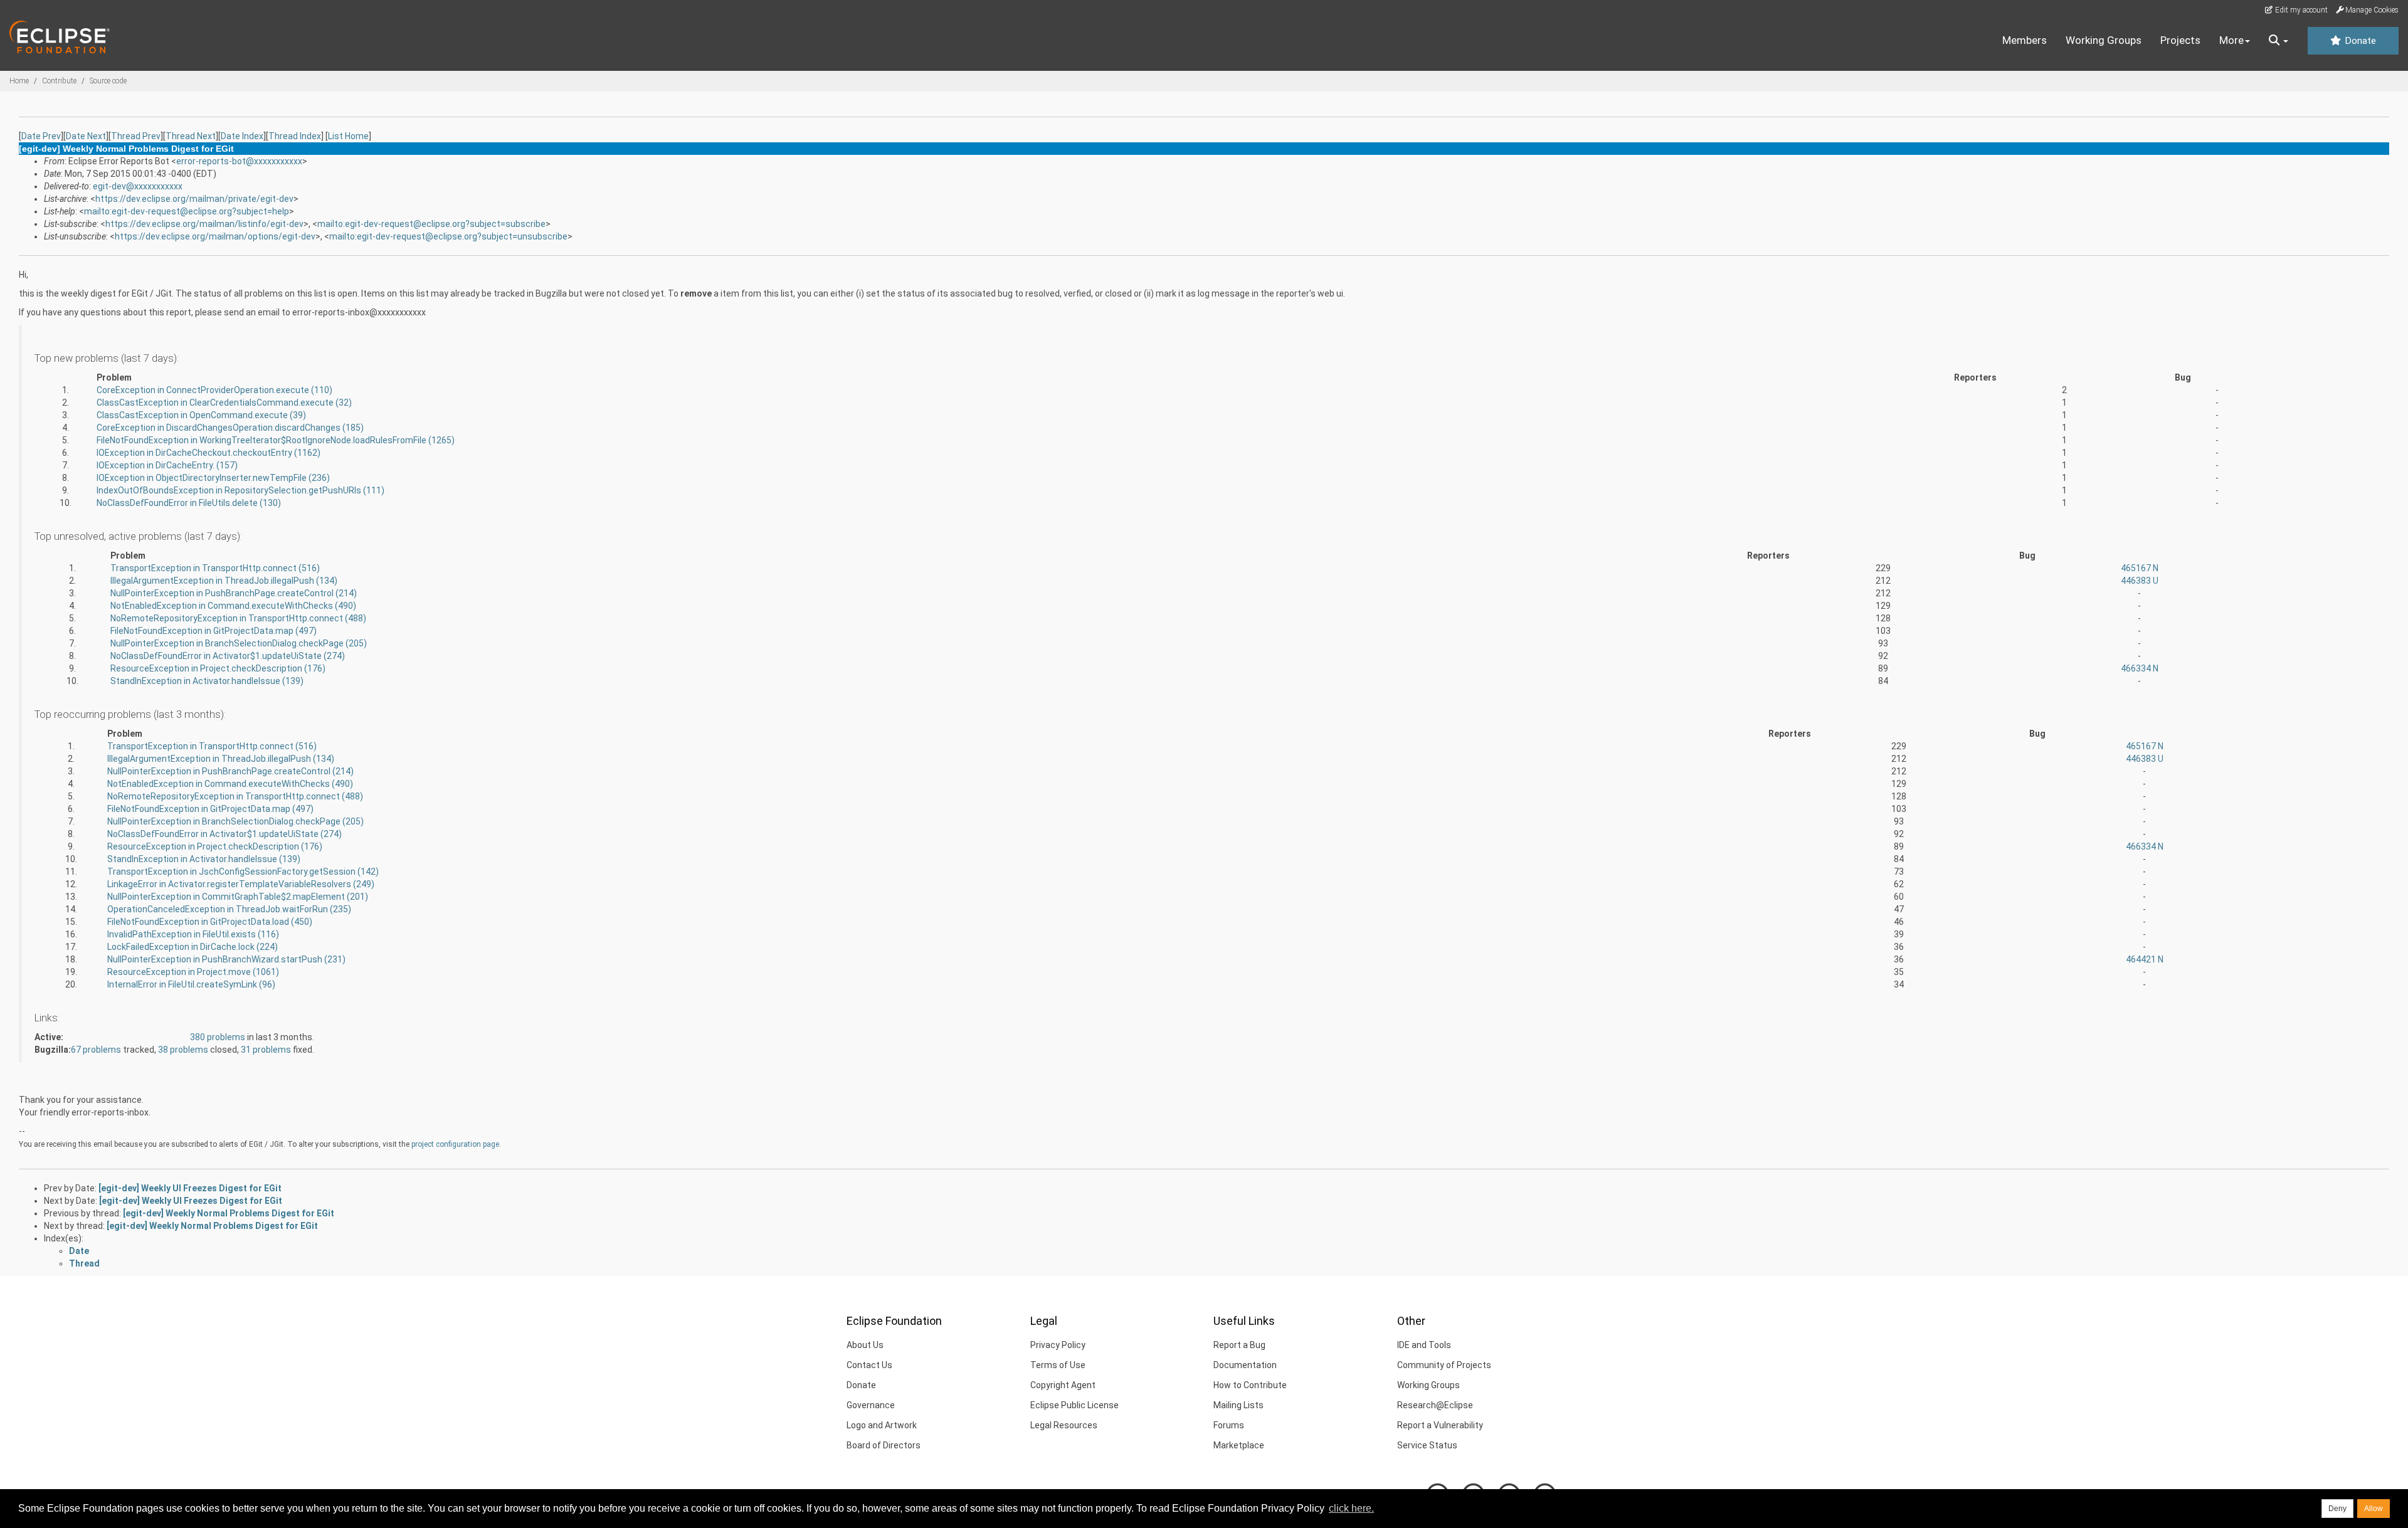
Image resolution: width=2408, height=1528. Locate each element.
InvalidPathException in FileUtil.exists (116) (193, 934)
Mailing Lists (1238, 1405)
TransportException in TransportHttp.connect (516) (215, 568)
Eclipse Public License (1075, 1405)
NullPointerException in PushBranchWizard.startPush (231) (226, 959)
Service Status (1427, 1445)
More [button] (2231, 40)
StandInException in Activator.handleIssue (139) (207, 681)
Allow (2374, 1509)
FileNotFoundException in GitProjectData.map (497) (214, 631)
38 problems (184, 1050)
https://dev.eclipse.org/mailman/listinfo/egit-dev (204, 224)
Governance (871, 1405)
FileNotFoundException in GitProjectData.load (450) (210, 922)
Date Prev (41, 136)
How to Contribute (1250, 1385)
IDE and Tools (1424, 1345)
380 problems (219, 1037)
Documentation (1245, 1365)
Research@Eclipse (1435, 1405)
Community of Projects (1444, 1365)
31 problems (267, 1050)
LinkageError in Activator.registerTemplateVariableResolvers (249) (241, 884)
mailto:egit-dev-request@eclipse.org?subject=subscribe (431, 224)
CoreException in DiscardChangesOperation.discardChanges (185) (230, 428)
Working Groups (2104, 40)
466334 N (2140, 668)
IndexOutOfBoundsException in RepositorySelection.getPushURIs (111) (240, 490)
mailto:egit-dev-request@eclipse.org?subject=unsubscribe (448, 236)
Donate (2359, 41)
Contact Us (869, 1365)
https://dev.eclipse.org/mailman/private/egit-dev (194, 199)
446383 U (2140, 581)
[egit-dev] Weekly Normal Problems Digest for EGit (229, 1213)
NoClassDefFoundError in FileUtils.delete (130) (189, 503)
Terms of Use (1058, 1365)
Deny (2337, 1509)
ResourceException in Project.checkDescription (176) (218, 668)
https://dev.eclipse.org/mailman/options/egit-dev (215, 236)
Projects (2180, 40)
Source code (108, 81)
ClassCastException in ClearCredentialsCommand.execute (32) (224, 403)
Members (2025, 40)
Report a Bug (1239, 1345)
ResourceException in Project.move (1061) (193, 972)
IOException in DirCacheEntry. (167, 465)
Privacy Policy (1058, 1345)
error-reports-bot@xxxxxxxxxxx (239, 161)
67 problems (97, 1050)
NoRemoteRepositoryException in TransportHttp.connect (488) (238, 618)
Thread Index (295, 136)
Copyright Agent (1063, 1385)
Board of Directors (884, 1445)
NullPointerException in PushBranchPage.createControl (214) (234, 593)
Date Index (242, 136)
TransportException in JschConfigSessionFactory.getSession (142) (243, 872)
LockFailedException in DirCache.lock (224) (193, 947)
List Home (348, 136)
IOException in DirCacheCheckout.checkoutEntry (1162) (209, 453)
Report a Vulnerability (1440, 1425)
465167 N (2140, 568)
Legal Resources (1064, 1425)
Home (19, 81)
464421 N (2145, 959)
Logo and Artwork (882, 1425)
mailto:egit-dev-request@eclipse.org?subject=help (187, 211)
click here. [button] (1351, 1508)
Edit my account (2300, 10)
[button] (2279, 41)
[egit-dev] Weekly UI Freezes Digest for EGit (190, 1188)
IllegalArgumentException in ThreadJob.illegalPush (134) (224, 581)
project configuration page (455, 1144)
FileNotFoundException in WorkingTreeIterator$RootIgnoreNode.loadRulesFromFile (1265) (276, 440)
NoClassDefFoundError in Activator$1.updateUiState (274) (228, 656)
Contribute (59, 81)
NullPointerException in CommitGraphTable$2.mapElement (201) (238, 897)
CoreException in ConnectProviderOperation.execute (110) (214, 390)
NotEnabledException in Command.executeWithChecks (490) (233, 606)
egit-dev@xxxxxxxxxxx (138, 186)
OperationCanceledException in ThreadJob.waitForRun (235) (229, 909)
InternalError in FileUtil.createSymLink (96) (191, 984)
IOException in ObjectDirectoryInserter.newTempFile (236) (213, 478)
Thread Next (191, 136)
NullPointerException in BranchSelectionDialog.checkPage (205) (239, 643)
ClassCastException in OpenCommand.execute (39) (201, 415)
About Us (865, 1345)
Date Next (86, 136)
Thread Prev (136, 136)
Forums (1229, 1425)
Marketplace (1239, 1445)
